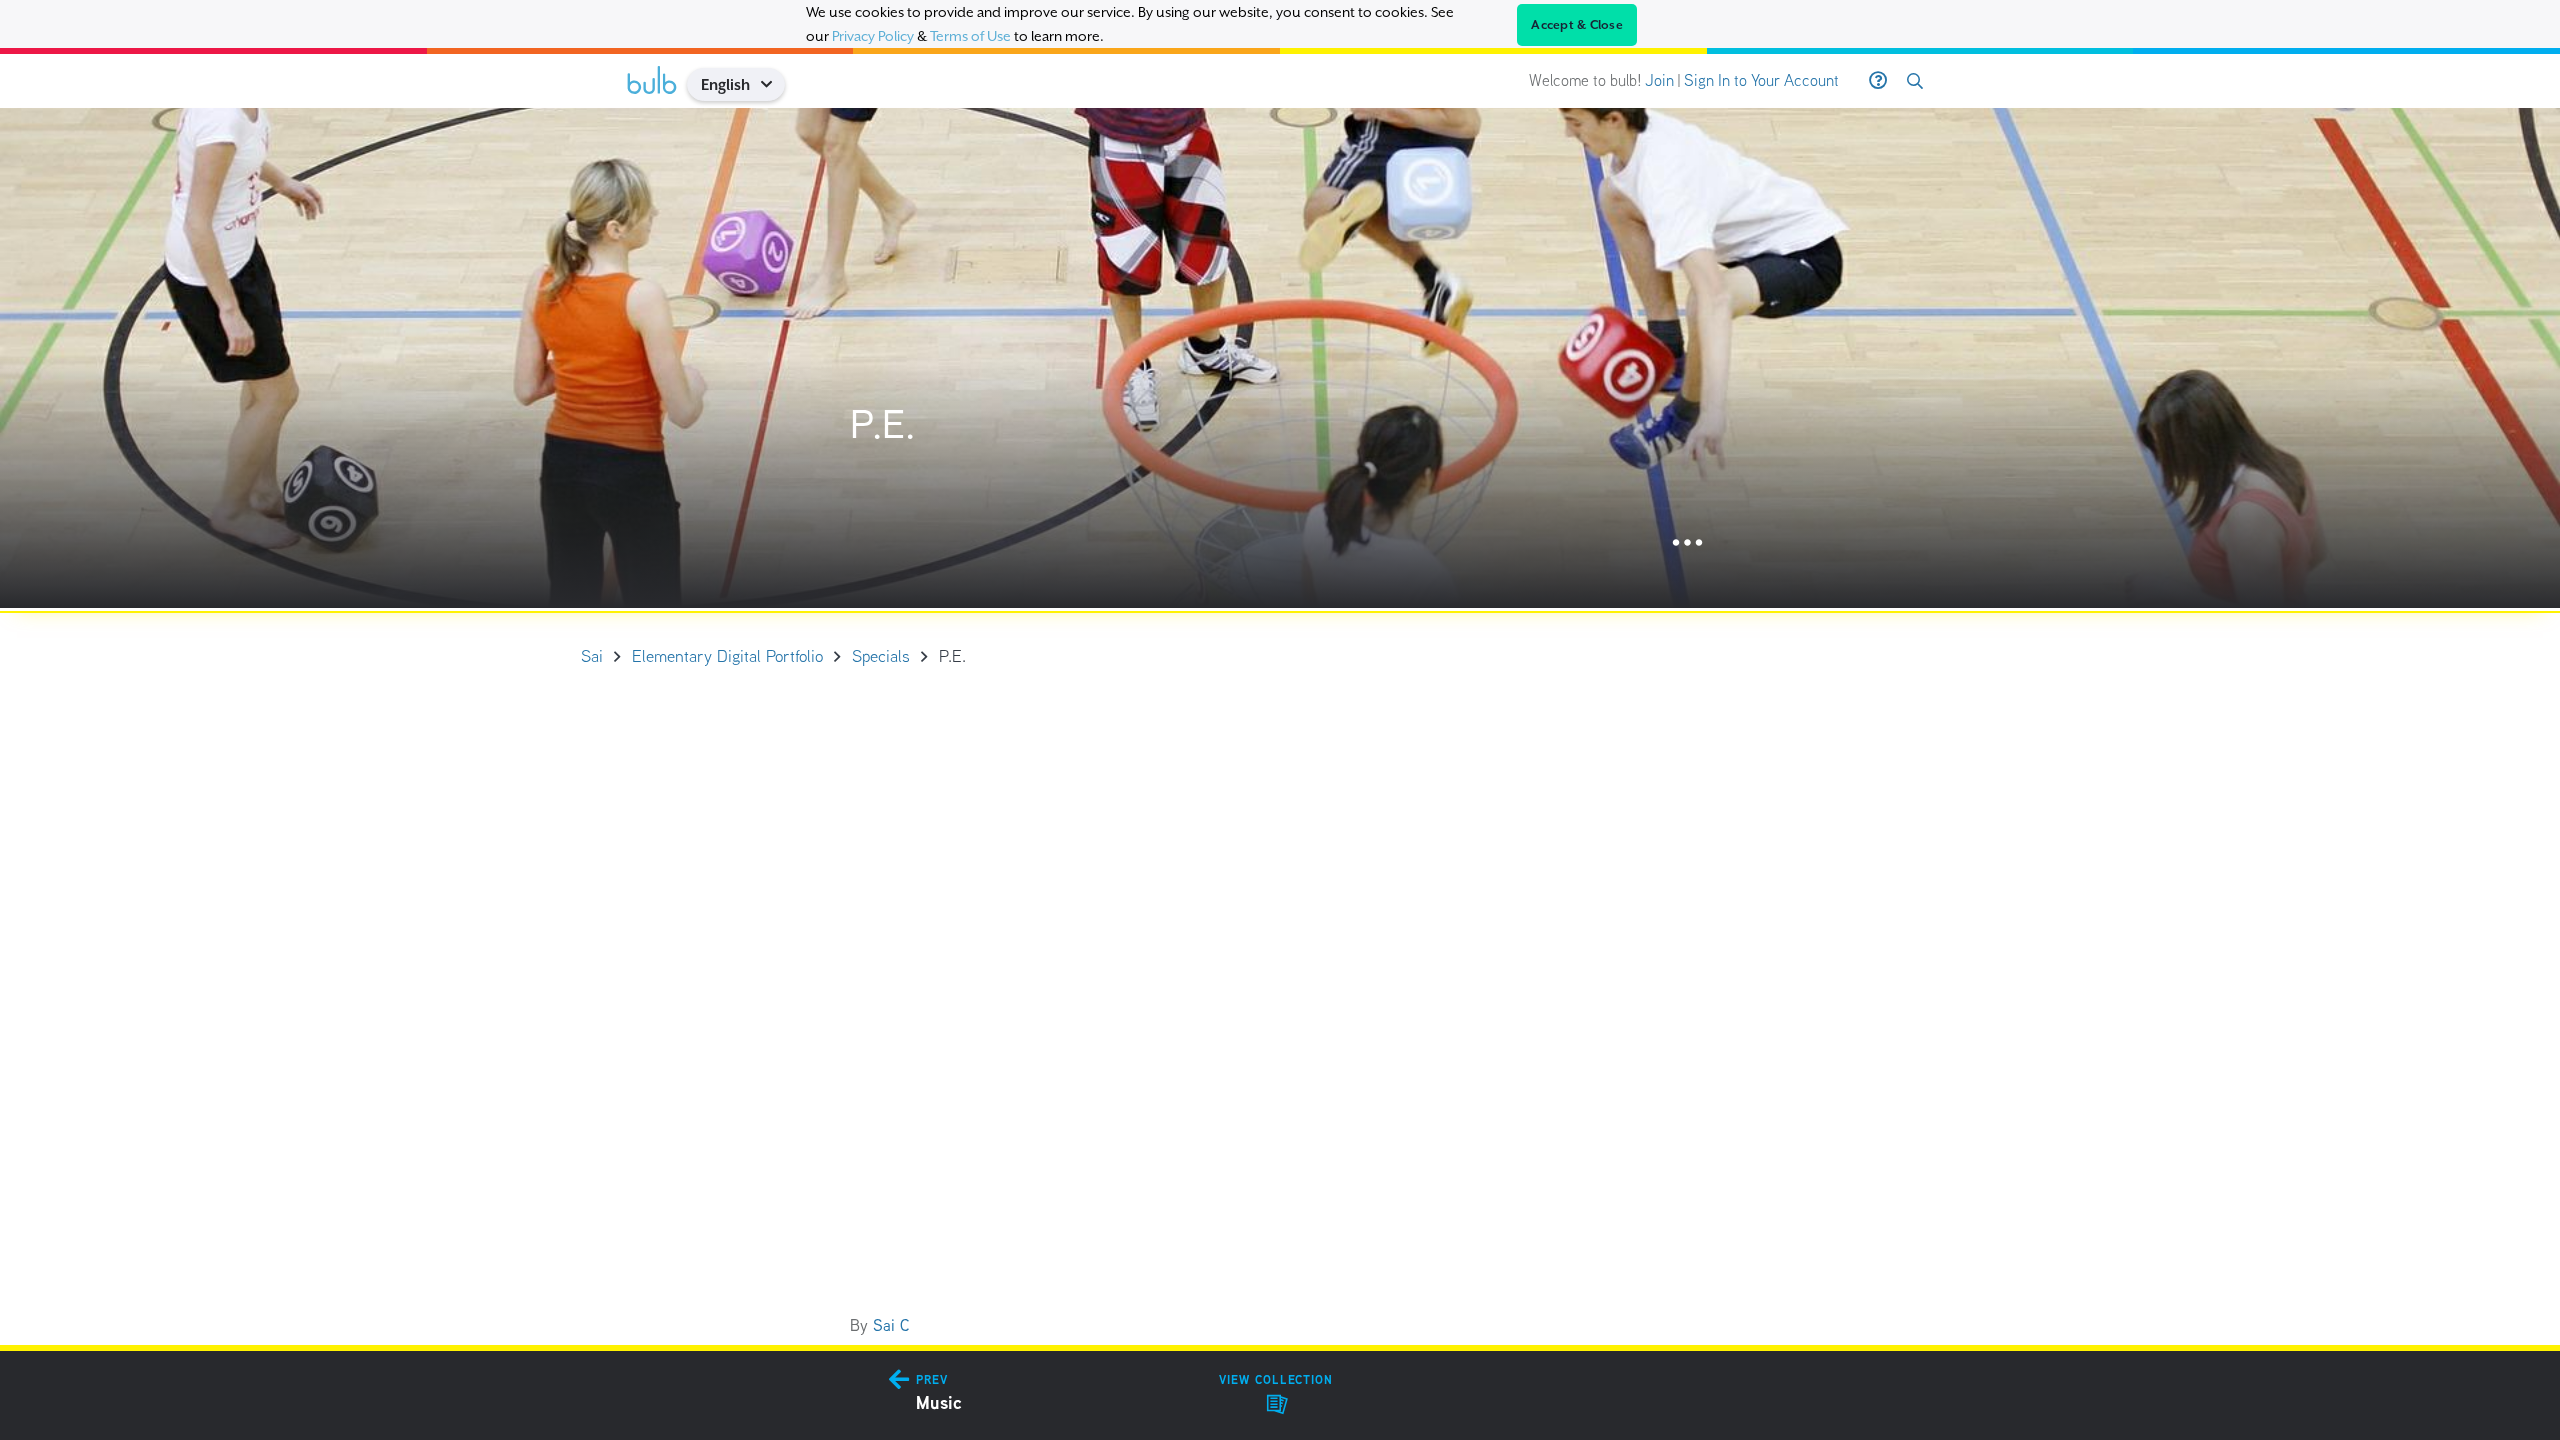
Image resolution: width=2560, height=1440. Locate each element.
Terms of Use (970, 36)
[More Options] (1687, 543)
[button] (773, 84)
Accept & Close (1577, 25)
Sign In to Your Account (1761, 80)
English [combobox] (725, 84)
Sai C (891, 1325)
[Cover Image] (1280, 358)
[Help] (1878, 81)
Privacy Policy (873, 36)
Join (1659, 80)
